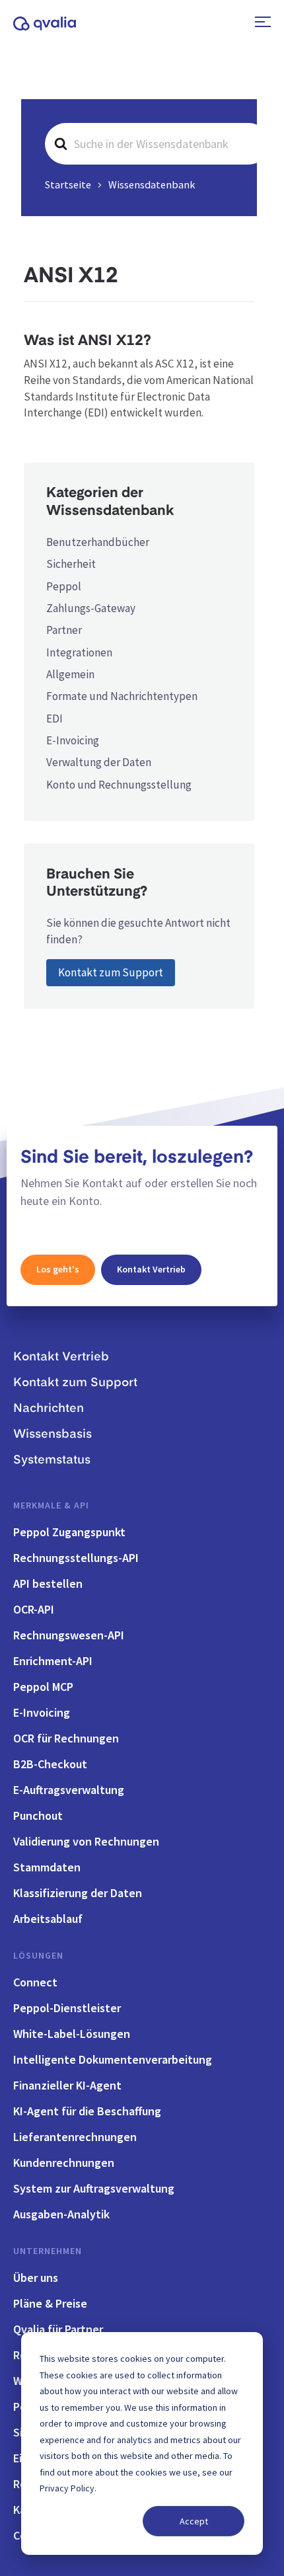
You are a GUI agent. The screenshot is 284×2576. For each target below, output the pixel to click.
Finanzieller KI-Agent (67, 2085)
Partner (64, 630)
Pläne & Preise (50, 2303)
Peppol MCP (43, 1687)
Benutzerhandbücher (98, 542)
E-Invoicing (73, 740)
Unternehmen (48, 2251)
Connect (35, 1982)
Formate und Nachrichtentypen (122, 696)
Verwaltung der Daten (99, 762)
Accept (194, 2521)
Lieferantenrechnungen (75, 2137)
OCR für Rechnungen (66, 1738)
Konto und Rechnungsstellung (119, 785)
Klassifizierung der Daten (78, 1893)
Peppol (64, 586)
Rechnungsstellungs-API (76, 1558)
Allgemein (70, 674)
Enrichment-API (53, 1661)
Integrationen (79, 652)
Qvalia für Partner (58, 2329)
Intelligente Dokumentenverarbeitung (113, 2059)
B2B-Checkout (50, 1764)
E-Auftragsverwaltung (69, 1790)
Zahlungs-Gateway (91, 608)
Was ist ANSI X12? (88, 341)
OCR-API (34, 1609)
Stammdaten (47, 1867)
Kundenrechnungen (64, 2163)
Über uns (36, 2278)
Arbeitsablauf (48, 1919)
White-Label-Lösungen (72, 2034)
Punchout (38, 1815)
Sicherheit (71, 564)
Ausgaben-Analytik (61, 2214)
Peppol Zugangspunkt (69, 1532)
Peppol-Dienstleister (67, 2008)
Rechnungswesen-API (69, 1635)
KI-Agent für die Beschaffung (87, 2111)
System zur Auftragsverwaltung (94, 2188)
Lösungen (38, 1955)
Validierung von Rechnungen (86, 1841)
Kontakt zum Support (111, 972)
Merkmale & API (51, 1505)
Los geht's (58, 1269)
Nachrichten (49, 1409)
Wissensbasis (53, 1434)
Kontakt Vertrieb (151, 1269)
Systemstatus (52, 1460)
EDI (54, 719)
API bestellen (48, 1583)
